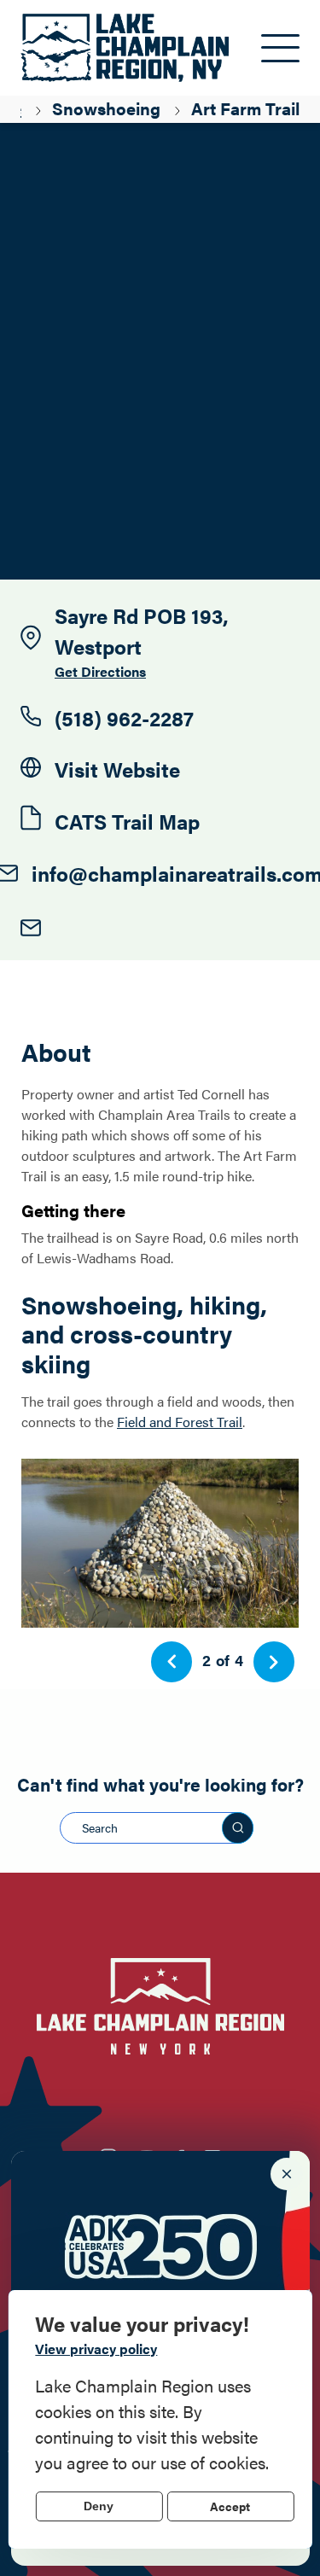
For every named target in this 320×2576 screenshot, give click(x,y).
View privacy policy (96, 2349)
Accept (230, 2506)
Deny (99, 2506)
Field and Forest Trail (180, 1422)
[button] (172, 1662)
